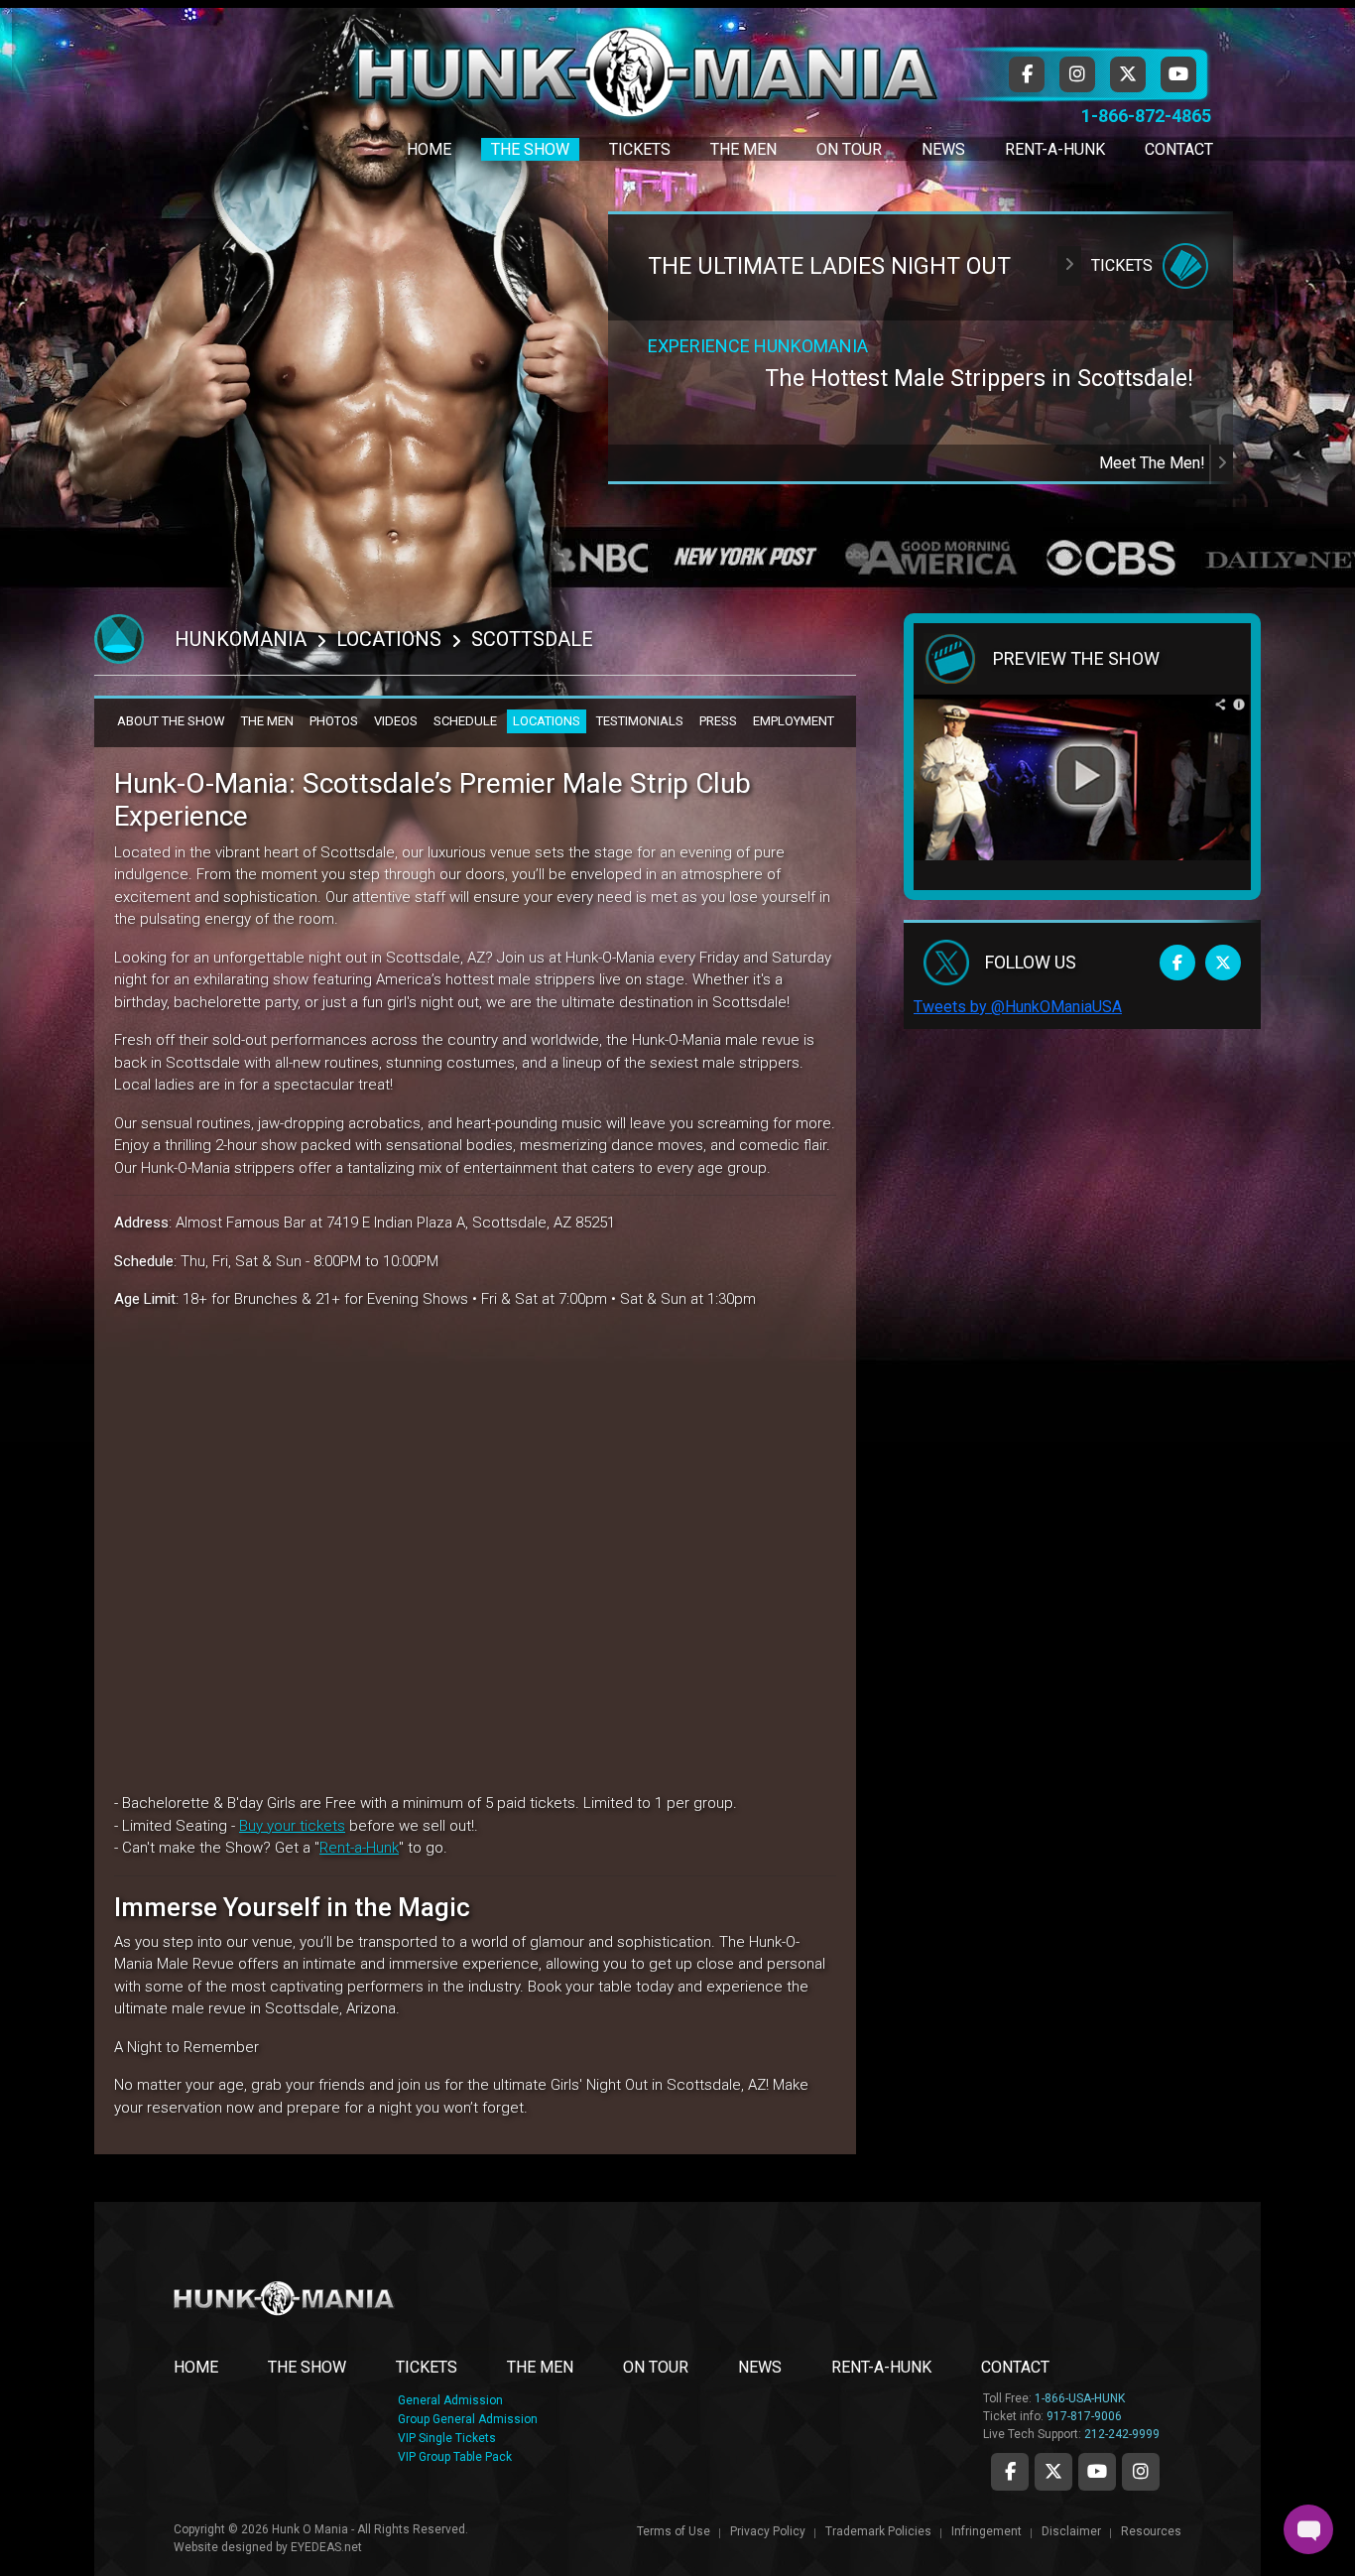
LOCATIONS (547, 721)
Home (429, 149)
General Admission (450, 2400)
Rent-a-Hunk (359, 1848)
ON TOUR (656, 2367)
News (943, 149)
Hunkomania (241, 639)
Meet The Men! (1154, 463)
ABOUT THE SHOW (171, 721)
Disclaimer (1071, 2531)
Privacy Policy (768, 2531)
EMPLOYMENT (794, 721)
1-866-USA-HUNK (1080, 2398)
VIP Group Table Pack (455, 2457)
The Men (743, 149)
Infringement (986, 2531)
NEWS (760, 2367)
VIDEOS (396, 721)
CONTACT (1015, 2367)
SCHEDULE (465, 721)
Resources (1151, 2531)
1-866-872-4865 (1146, 116)
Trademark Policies (878, 2531)
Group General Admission (468, 2419)
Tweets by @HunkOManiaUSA (1018, 1007)
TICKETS (427, 2367)
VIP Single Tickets (447, 2438)
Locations (389, 639)
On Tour (849, 149)
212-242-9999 (1122, 2434)
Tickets (640, 149)
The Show (530, 149)
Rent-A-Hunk (1055, 149)
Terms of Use (674, 2531)
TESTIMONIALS (640, 721)
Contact (1179, 149)
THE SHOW (307, 2367)
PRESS (718, 721)
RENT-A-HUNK (881, 2367)
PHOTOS (334, 721)
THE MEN (267, 721)
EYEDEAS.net (326, 2547)
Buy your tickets (292, 1826)
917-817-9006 (1084, 2416)
